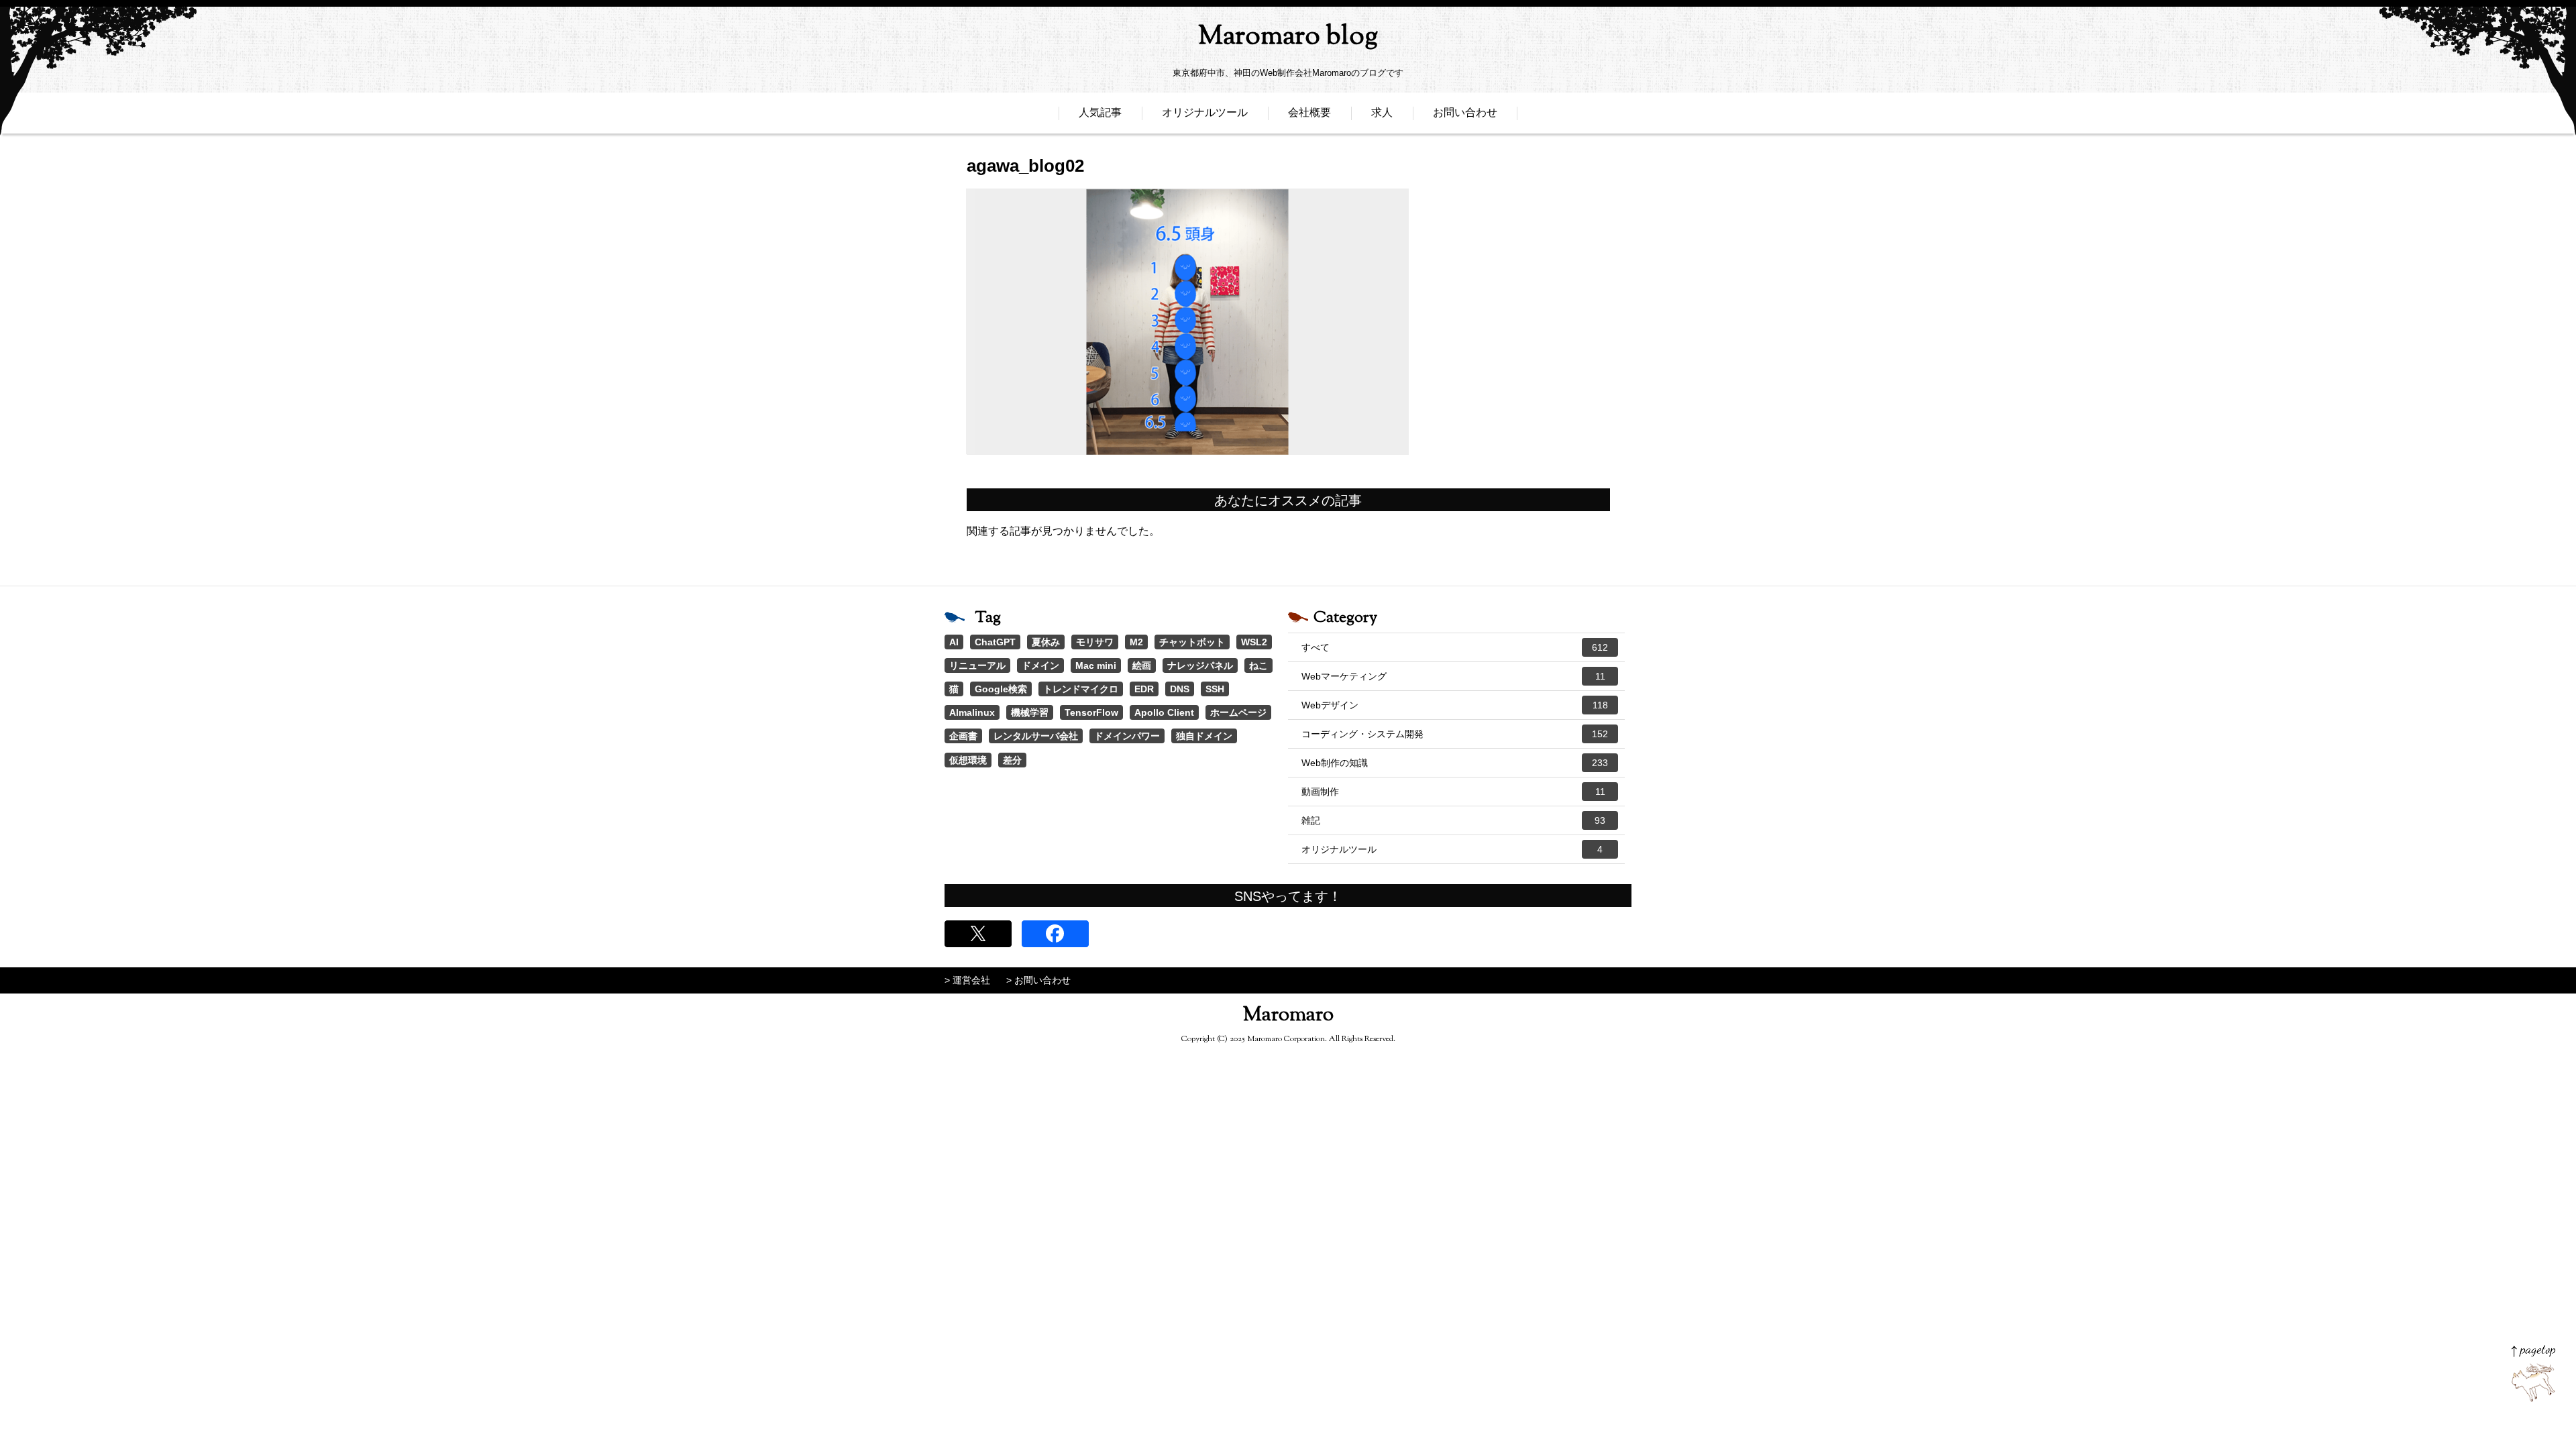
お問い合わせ (1465, 112)
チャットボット (1192, 642)
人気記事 (1100, 112)
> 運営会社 (967, 980)
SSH (1215, 689)
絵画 (1142, 665)
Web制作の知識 (1455, 763)
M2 (1136, 642)
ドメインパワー (1127, 736)
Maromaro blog (1288, 37)
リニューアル (977, 665)
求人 (1382, 112)
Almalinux (972, 712)
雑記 (1453, 820)
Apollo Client (1164, 712)
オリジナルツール (1205, 112)
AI (954, 642)
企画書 (963, 736)
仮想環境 (968, 760)
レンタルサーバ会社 (1036, 736)
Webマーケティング (1453, 676)
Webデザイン (1455, 705)
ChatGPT (995, 642)
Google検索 (1001, 689)
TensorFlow (1091, 712)
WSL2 (1254, 642)
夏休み (1046, 642)
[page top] (2533, 1374)
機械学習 (1030, 712)
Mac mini (1096, 665)
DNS (1180, 689)
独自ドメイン (1204, 736)
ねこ (1258, 665)
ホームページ (1238, 712)
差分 (1012, 760)
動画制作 (1453, 792)
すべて (1455, 647)
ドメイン (1040, 665)
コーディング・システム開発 (1455, 734)
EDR (1144, 689)
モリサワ (1095, 642)
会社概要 (1309, 112)
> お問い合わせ (1038, 980)
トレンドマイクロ (1081, 689)
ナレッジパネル (1200, 665)
